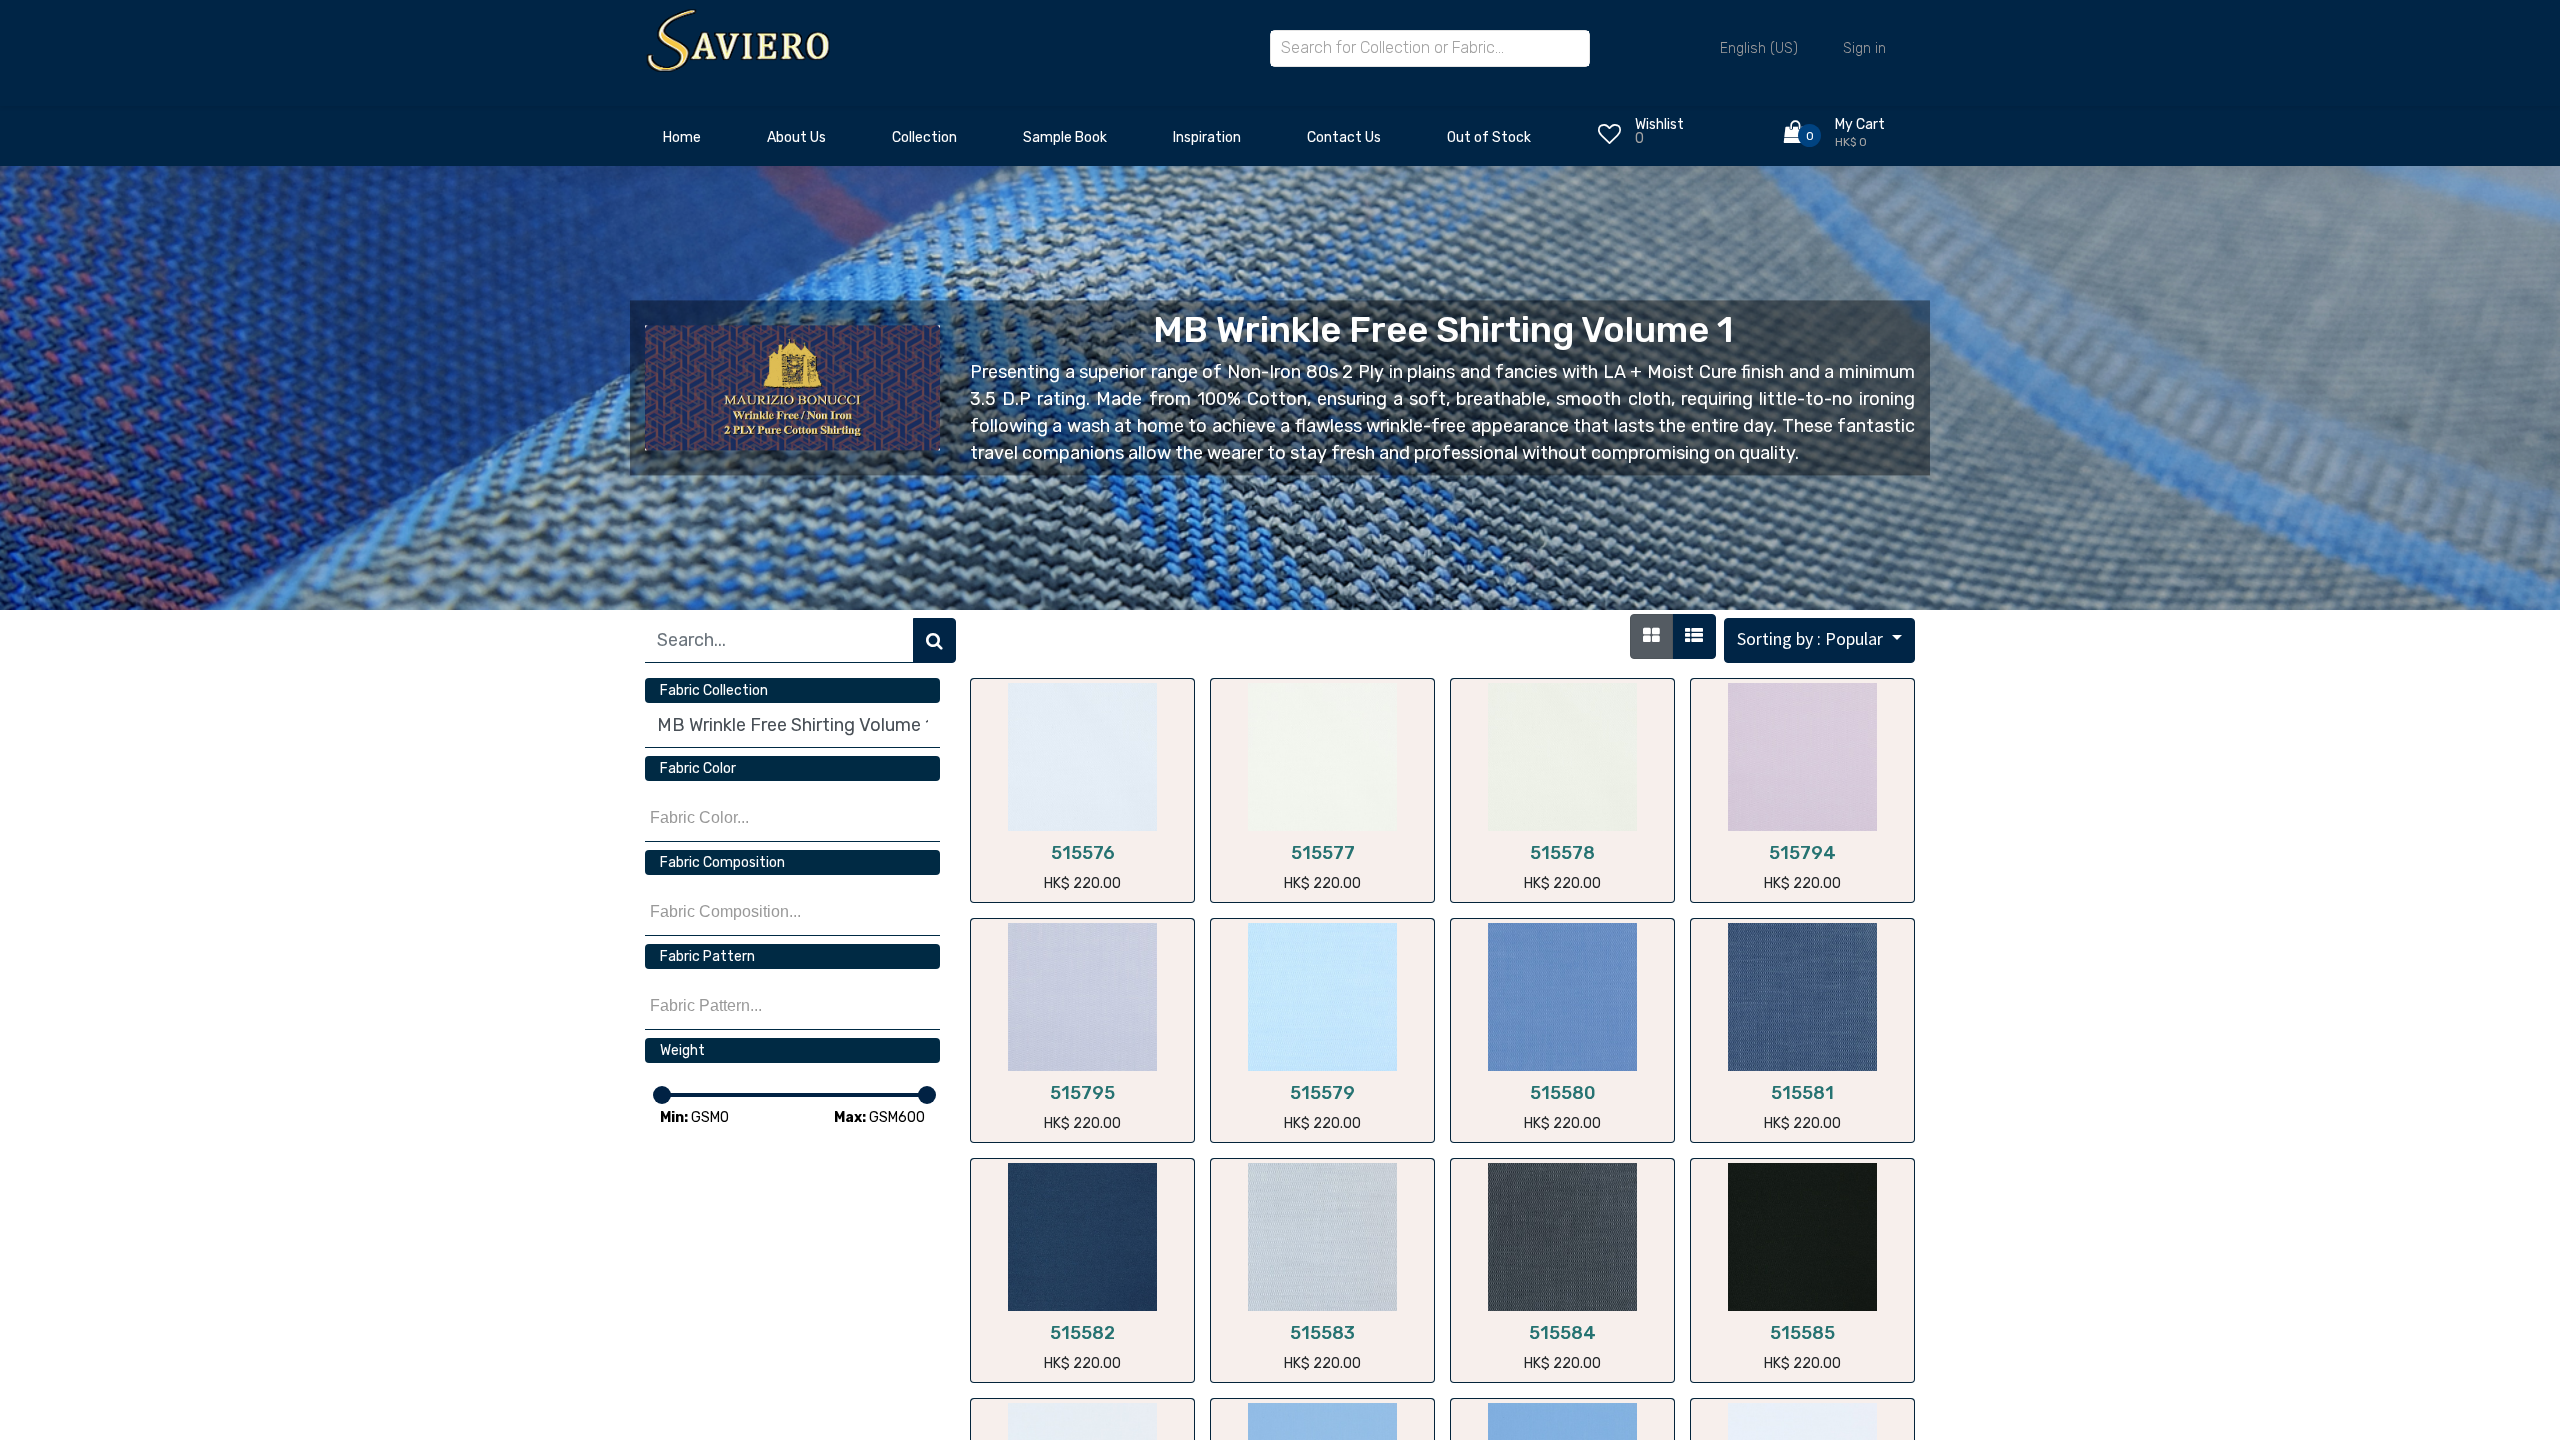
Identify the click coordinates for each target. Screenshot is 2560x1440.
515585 (1802, 1333)
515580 (1563, 1093)
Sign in (1864, 48)
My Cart (1860, 124)
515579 (1322, 1093)
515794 (1802, 853)
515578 (1562, 853)
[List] (1694, 636)
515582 (1082, 1333)
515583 (1322, 1333)
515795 (1082, 1093)
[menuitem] (682, 143)
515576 (1083, 853)
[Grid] (1651, 636)
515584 (1562, 1333)
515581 (1802, 1093)
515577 (1323, 853)
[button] (1819, 640)
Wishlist (1659, 124)
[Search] (934, 640)
